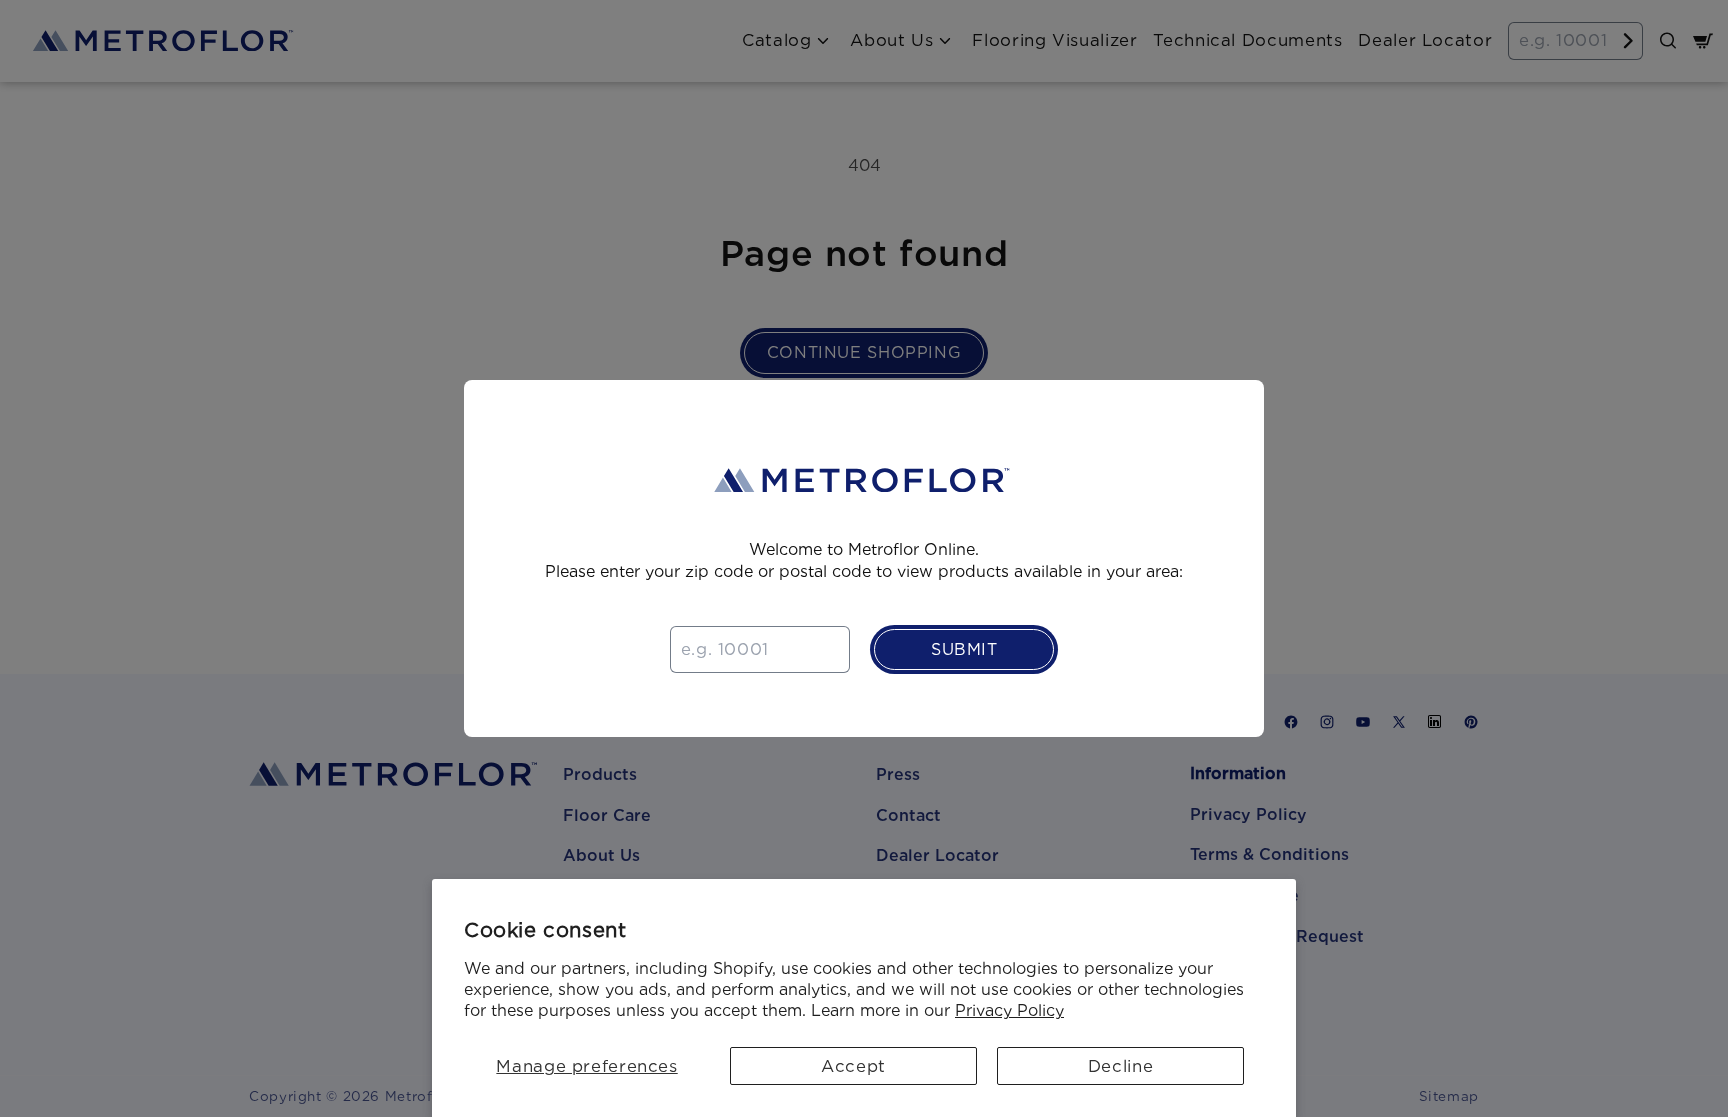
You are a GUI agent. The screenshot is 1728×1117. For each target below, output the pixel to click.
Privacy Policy (1009, 1010)
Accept (853, 1066)
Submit (964, 649)
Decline (1120, 1066)
